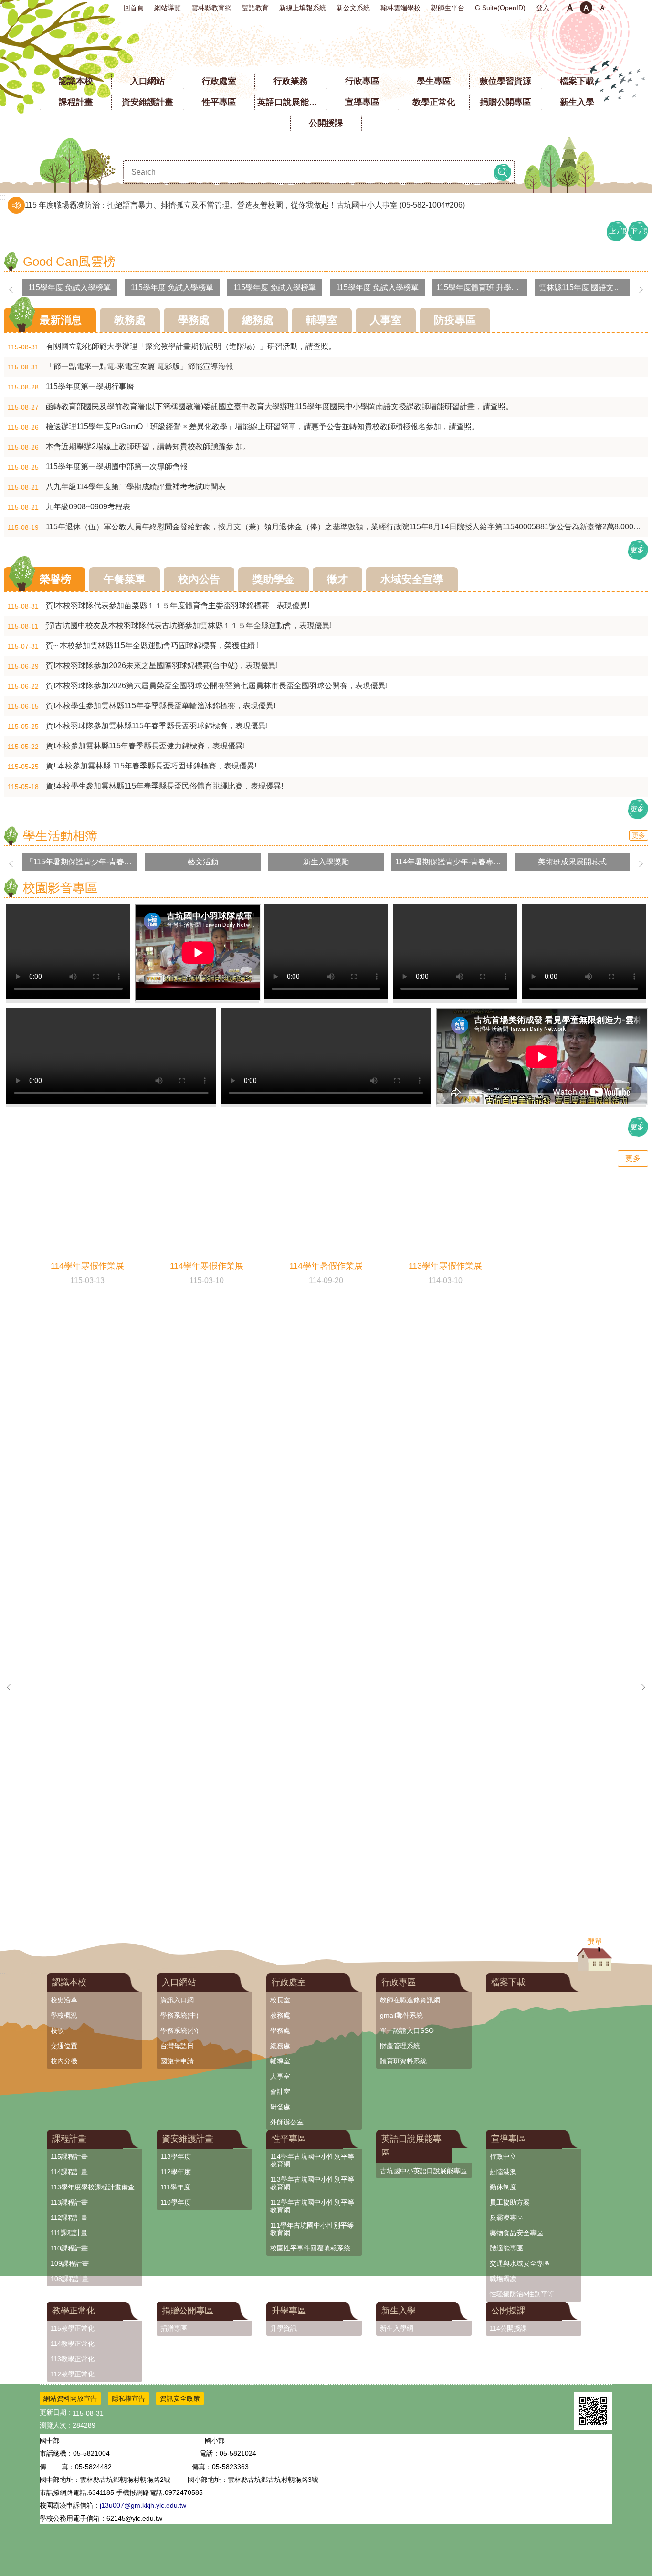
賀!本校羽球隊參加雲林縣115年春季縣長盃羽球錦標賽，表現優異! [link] (138, 726)
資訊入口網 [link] (177, 2000)
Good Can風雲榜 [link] (69, 262)
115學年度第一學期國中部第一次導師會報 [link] (98, 467)
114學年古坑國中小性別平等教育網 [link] (312, 2160)
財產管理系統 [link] (400, 2046)
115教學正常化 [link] (73, 2328)
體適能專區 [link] (506, 2248)
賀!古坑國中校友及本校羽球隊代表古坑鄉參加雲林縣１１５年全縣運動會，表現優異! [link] (170, 626)
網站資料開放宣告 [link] (70, 2398)
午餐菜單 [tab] (125, 579)
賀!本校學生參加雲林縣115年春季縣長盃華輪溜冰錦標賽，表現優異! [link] (142, 706)
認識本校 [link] (76, 81)
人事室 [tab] (386, 320)
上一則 (618, 231)
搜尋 (503, 172)
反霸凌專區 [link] (506, 2218)
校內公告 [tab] (199, 579)
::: (3, 4)
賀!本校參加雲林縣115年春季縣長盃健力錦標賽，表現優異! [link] (126, 746)
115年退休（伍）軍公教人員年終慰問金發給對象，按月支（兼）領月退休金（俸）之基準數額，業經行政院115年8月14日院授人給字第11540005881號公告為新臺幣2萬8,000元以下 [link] (328, 527)
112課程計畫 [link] (69, 2218)
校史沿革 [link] (64, 2000)
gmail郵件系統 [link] (401, 2015)
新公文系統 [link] (353, 8)
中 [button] (586, 8)
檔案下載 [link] (577, 81)
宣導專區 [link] (362, 102)
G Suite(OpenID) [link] (500, 8)
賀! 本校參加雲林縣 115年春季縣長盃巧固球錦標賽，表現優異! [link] (132, 766)
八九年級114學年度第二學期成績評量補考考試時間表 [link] (117, 487)
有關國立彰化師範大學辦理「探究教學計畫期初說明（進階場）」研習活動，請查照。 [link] (172, 347)
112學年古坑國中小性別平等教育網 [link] (312, 2206)
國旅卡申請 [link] (177, 2061)
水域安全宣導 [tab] (412, 579)
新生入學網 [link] (397, 2328)
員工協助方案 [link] (510, 2202)
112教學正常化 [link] (73, 2374)
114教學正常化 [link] (73, 2344)
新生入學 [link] (577, 102)
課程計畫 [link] (76, 102)
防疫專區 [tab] (455, 320)
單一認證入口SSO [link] (407, 2030)
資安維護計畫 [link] (147, 102)
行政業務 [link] (291, 81)
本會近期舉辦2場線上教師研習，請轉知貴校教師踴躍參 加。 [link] (129, 447)
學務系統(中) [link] (179, 2015)
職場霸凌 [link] (503, 2279)
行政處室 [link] (219, 81)
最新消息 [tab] (61, 320)
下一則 (639, 231)
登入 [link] (543, 8)
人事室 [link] (280, 2076)
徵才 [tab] (337, 579)
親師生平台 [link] (448, 8)
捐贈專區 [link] (174, 2328)
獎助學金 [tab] (273, 579)
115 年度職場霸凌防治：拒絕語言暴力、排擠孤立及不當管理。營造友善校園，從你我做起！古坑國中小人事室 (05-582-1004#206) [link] (245, 205)
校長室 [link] (280, 2000)
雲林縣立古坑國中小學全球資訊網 (326, 43)
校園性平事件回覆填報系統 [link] (310, 2248)
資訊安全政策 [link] (180, 2398)
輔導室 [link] (280, 2061)
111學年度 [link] (175, 2187)
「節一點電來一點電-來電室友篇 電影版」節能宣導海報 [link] (121, 367)
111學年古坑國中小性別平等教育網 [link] (312, 2229)
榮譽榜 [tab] (55, 579)
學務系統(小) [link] (179, 2030)
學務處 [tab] (194, 320)
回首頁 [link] (134, 8)
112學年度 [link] (176, 2172)
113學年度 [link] (176, 2156)
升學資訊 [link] (284, 2328)
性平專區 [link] (219, 102)
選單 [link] (595, 1942)
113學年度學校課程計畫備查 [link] (93, 2187)
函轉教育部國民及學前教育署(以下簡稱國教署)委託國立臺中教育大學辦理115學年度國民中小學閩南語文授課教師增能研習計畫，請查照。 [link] (260, 407)
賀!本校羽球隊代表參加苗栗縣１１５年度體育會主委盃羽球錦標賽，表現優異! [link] (158, 606)
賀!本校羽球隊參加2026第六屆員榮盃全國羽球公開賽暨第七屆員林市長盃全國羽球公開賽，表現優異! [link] (198, 686)
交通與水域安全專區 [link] (520, 2263)
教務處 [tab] (130, 320)
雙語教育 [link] (255, 8)
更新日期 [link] (53, 2412)
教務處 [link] (280, 2015)
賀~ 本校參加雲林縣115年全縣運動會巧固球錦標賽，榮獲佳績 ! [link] (133, 646)
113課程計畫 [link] (69, 2202)
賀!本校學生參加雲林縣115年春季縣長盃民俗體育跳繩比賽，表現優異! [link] (145, 786)
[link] (76, 1674)
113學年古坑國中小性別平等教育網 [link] (312, 2183)
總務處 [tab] (258, 320)
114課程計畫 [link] (69, 2172)
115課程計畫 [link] (69, 2156)
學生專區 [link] (434, 81)
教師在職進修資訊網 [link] (410, 2000)
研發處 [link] (280, 2107)
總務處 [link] (280, 2046)
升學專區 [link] (289, 2311)
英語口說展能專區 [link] (292, 102)
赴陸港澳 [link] (503, 2172)
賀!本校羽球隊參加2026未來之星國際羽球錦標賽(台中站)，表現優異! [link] (143, 666)
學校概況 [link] (64, 2015)
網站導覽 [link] (168, 8)
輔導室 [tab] (322, 320)
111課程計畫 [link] (69, 2233)
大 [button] (602, 8)
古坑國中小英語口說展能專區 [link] (423, 2171)
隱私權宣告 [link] (128, 2398)
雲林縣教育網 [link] (211, 8)
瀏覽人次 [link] (53, 2425)
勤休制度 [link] (503, 2187)
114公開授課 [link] (508, 2328)
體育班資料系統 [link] (403, 2061)
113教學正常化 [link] (73, 2359)
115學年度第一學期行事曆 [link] (71, 387)
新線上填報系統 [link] (303, 8)
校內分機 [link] (64, 2061)
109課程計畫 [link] (70, 2263)
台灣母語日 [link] (177, 2046)
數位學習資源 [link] (505, 81)
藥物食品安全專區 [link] (516, 2233)
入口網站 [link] (147, 81)
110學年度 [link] (176, 2202)
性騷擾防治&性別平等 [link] (522, 2294)
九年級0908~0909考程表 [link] (69, 507)
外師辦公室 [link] (287, 2122)
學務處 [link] (280, 2030)
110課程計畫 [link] (69, 2248)
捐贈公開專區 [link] (505, 102)
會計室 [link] (280, 2092)
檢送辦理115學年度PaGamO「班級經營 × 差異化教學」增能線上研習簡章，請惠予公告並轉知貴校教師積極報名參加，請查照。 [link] (243, 427)
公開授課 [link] (326, 123)
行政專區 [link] (362, 81)
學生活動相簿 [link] (60, 836)
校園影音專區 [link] (60, 888)
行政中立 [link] (503, 2156)
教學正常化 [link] (434, 102)
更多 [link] (637, 550)
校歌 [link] (57, 2030)
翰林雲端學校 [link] (400, 8)
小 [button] (570, 8)
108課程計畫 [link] (70, 2279)
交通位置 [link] (64, 2046)
